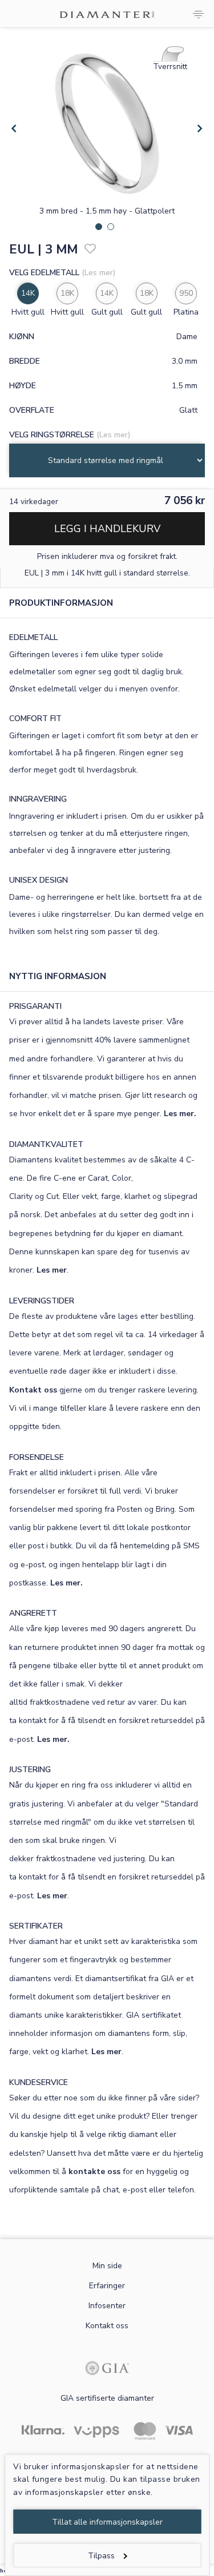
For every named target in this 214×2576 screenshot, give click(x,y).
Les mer (52, 1270)
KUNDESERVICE (39, 2082)
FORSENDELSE (37, 1457)
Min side (107, 2266)
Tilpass (101, 2556)
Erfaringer (107, 2286)
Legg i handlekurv (107, 529)
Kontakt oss (33, 1390)
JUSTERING (30, 1770)
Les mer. (180, 1114)
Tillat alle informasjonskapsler (107, 2522)
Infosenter (107, 2306)
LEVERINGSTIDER (42, 1301)
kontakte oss (94, 2172)
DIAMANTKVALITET (46, 1144)
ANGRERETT (33, 1613)
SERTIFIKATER (36, 1926)
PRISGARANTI (35, 1006)
